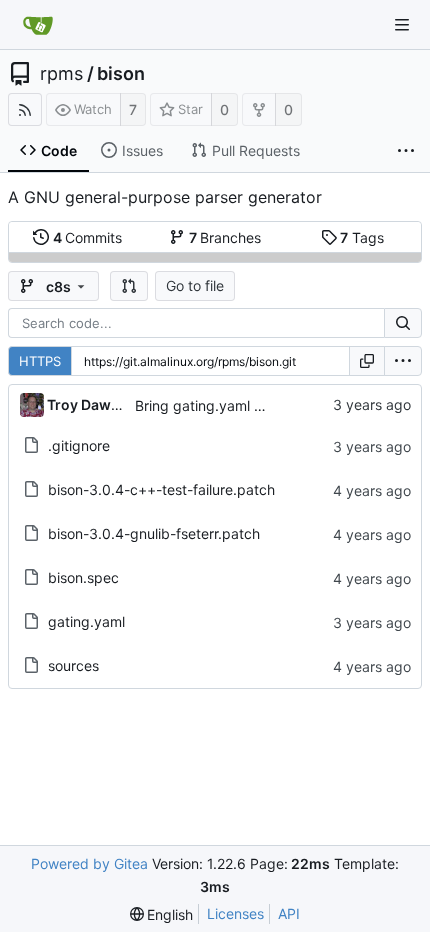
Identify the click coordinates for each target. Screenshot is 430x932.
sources (73, 665)
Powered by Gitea (89, 863)
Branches (225, 237)
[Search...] (403, 323)
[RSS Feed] (25, 109)
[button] (129, 286)
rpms (61, 74)
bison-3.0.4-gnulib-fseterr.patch (154, 533)
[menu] (403, 361)
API (289, 913)
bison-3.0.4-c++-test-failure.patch (161, 489)
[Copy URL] (367, 361)
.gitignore (79, 445)
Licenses (235, 913)
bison (121, 74)
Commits (88, 237)
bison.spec (83, 577)
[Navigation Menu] (402, 25)
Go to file (195, 285)
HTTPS (40, 361)
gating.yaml (86, 621)
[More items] (406, 151)
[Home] (38, 25)
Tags (362, 237)
